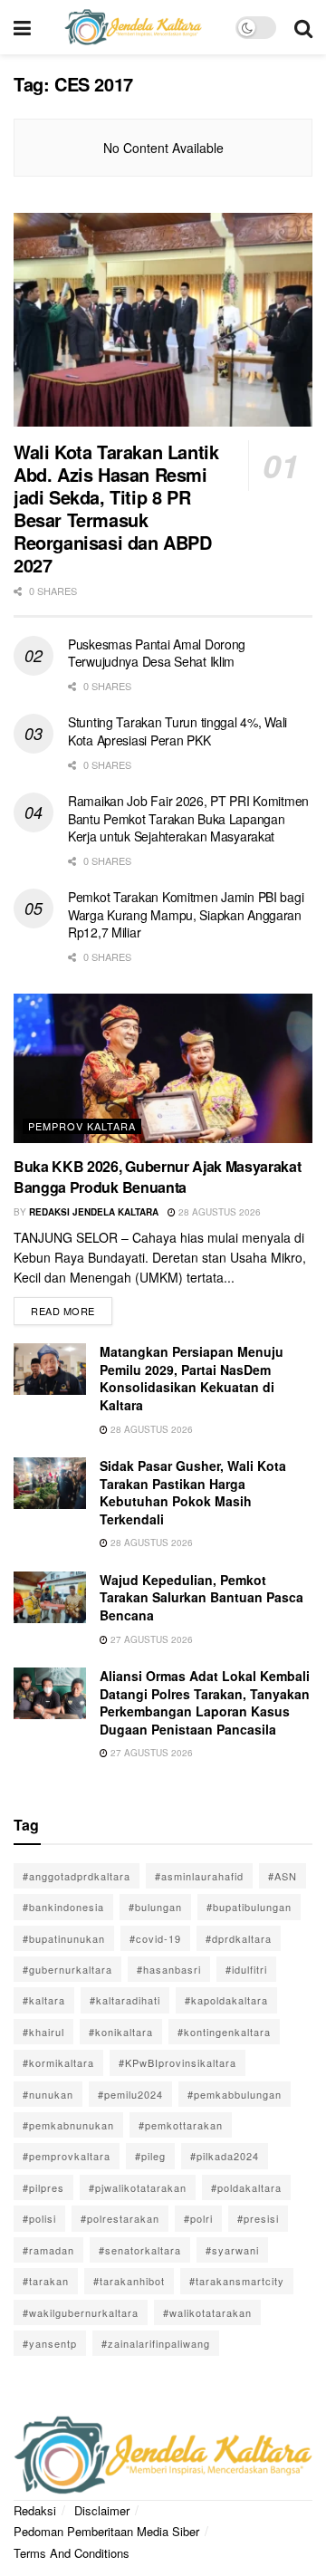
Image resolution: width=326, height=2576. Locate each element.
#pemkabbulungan (235, 2094)
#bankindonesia (63, 1907)
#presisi (258, 2218)
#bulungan (155, 1907)
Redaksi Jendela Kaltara (94, 1212)
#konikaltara (121, 2032)
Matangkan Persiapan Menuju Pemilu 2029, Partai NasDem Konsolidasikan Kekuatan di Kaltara (192, 1378)
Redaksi (35, 2510)
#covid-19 (155, 1938)
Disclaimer (102, 2510)
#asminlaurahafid (199, 1876)
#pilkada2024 (225, 2156)
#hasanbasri (169, 1969)
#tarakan (46, 2281)
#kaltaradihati (125, 2000)
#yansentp (50, 2343)
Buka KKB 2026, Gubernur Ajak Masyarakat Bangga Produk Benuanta (158, 1176)
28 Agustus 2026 (218, 1212)
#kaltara (44, 2000)
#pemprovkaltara (67, 2156)
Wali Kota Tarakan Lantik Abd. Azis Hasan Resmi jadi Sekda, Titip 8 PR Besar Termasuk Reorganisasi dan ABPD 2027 (116, 508)
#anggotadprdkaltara (77, 1876)
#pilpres (43, 2187)
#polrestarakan (120, 2218)
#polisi (39, 2218)
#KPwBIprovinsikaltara (177, 2062)
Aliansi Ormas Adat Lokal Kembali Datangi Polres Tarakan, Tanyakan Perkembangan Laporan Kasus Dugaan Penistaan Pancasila (205, 1702)
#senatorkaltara (140, 2250)
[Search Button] (303, 27)
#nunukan (48, 2094)
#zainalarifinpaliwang (156, 2343)
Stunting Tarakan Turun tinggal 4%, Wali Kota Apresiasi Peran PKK (177, 731)
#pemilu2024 (130, 2094)
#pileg (150, 2156)
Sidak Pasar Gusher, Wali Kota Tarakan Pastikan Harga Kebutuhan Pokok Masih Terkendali (193, 1492)
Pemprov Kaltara (82, 1126)
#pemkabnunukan (68, 2125)
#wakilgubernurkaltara (81, 2312)
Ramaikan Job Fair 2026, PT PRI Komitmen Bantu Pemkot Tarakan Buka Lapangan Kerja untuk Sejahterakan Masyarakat (188, 818)
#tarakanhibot (129, 2281)
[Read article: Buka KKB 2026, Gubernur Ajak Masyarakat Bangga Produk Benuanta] (163, 1068)
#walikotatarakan (207, 2312)
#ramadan (48, 2250)
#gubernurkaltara (67, 1969)
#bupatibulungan (249, 1907)
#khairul (43, 2032)
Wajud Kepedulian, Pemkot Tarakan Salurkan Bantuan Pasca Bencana (201, 1597)
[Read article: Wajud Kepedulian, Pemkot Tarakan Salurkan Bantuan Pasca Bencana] (50, 1597)
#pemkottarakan (181, 2125)
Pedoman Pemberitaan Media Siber (106, 2531)
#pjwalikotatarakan (138, 2187)
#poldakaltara (246, 2187)
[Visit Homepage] (133, 27)
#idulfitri (246, 1969)
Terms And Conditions (72, 2553)
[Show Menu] (22, 27)
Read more (72, 1307)
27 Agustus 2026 (150, 1639)
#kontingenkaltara (224, 2032)
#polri (198, 2218)
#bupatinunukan (64, 1938)
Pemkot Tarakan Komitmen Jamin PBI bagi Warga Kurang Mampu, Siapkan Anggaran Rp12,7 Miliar (186, 914)
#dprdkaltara (239, 1938)
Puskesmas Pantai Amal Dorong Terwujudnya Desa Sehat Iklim (157, 653)
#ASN (283, 1876)
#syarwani (232, 2250)
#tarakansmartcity (237, 2281)
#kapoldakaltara (226, 2000)
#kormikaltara (58, 2062)
